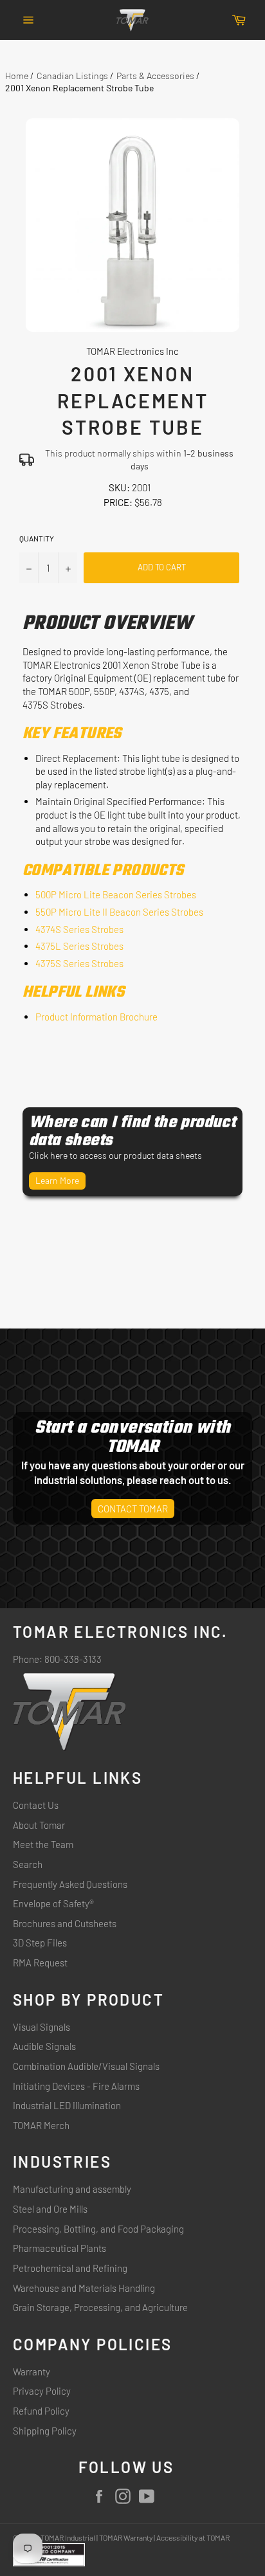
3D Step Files (40, 1943)
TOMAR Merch (41, 2125)
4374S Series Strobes (79, 929)
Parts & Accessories (155, 76)
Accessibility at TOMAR (193, 2537)
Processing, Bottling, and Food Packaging (98, 2229)
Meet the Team (43, 1844)
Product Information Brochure (96, 1017)
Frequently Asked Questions (70, 1884)
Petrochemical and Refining (70, 2268)
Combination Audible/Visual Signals (86, 2066)
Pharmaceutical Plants (59, 2248)
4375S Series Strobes (79, 963)
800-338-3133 (73, 1659)
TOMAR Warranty (126, 2537)
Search (28, 1864)
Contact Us (36, 1805)
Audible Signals (44, 2046)
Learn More (57, 1180)
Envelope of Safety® (53, 1903)
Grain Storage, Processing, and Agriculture (100, 2307)
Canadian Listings (72, 76)
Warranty (32, 2372)
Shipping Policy (45, 2431)
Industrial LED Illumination (67, 2105)
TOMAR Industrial (68, 2537)
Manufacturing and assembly (72, 2189)
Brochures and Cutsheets (65, 1923)
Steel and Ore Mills (50, 2209)
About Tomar (39, 1825)
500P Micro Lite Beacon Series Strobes (116, 894)
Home (17, 76)
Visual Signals (41, 2027)
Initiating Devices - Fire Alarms (76, 2086)
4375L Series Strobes (79, 946)
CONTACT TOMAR (133, 1509)
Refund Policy (41, 2411)
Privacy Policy (42, 2391)
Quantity (37, 538)
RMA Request (40, 1963)
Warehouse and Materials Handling (84, 2288)
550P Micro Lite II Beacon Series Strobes (119, 912)
